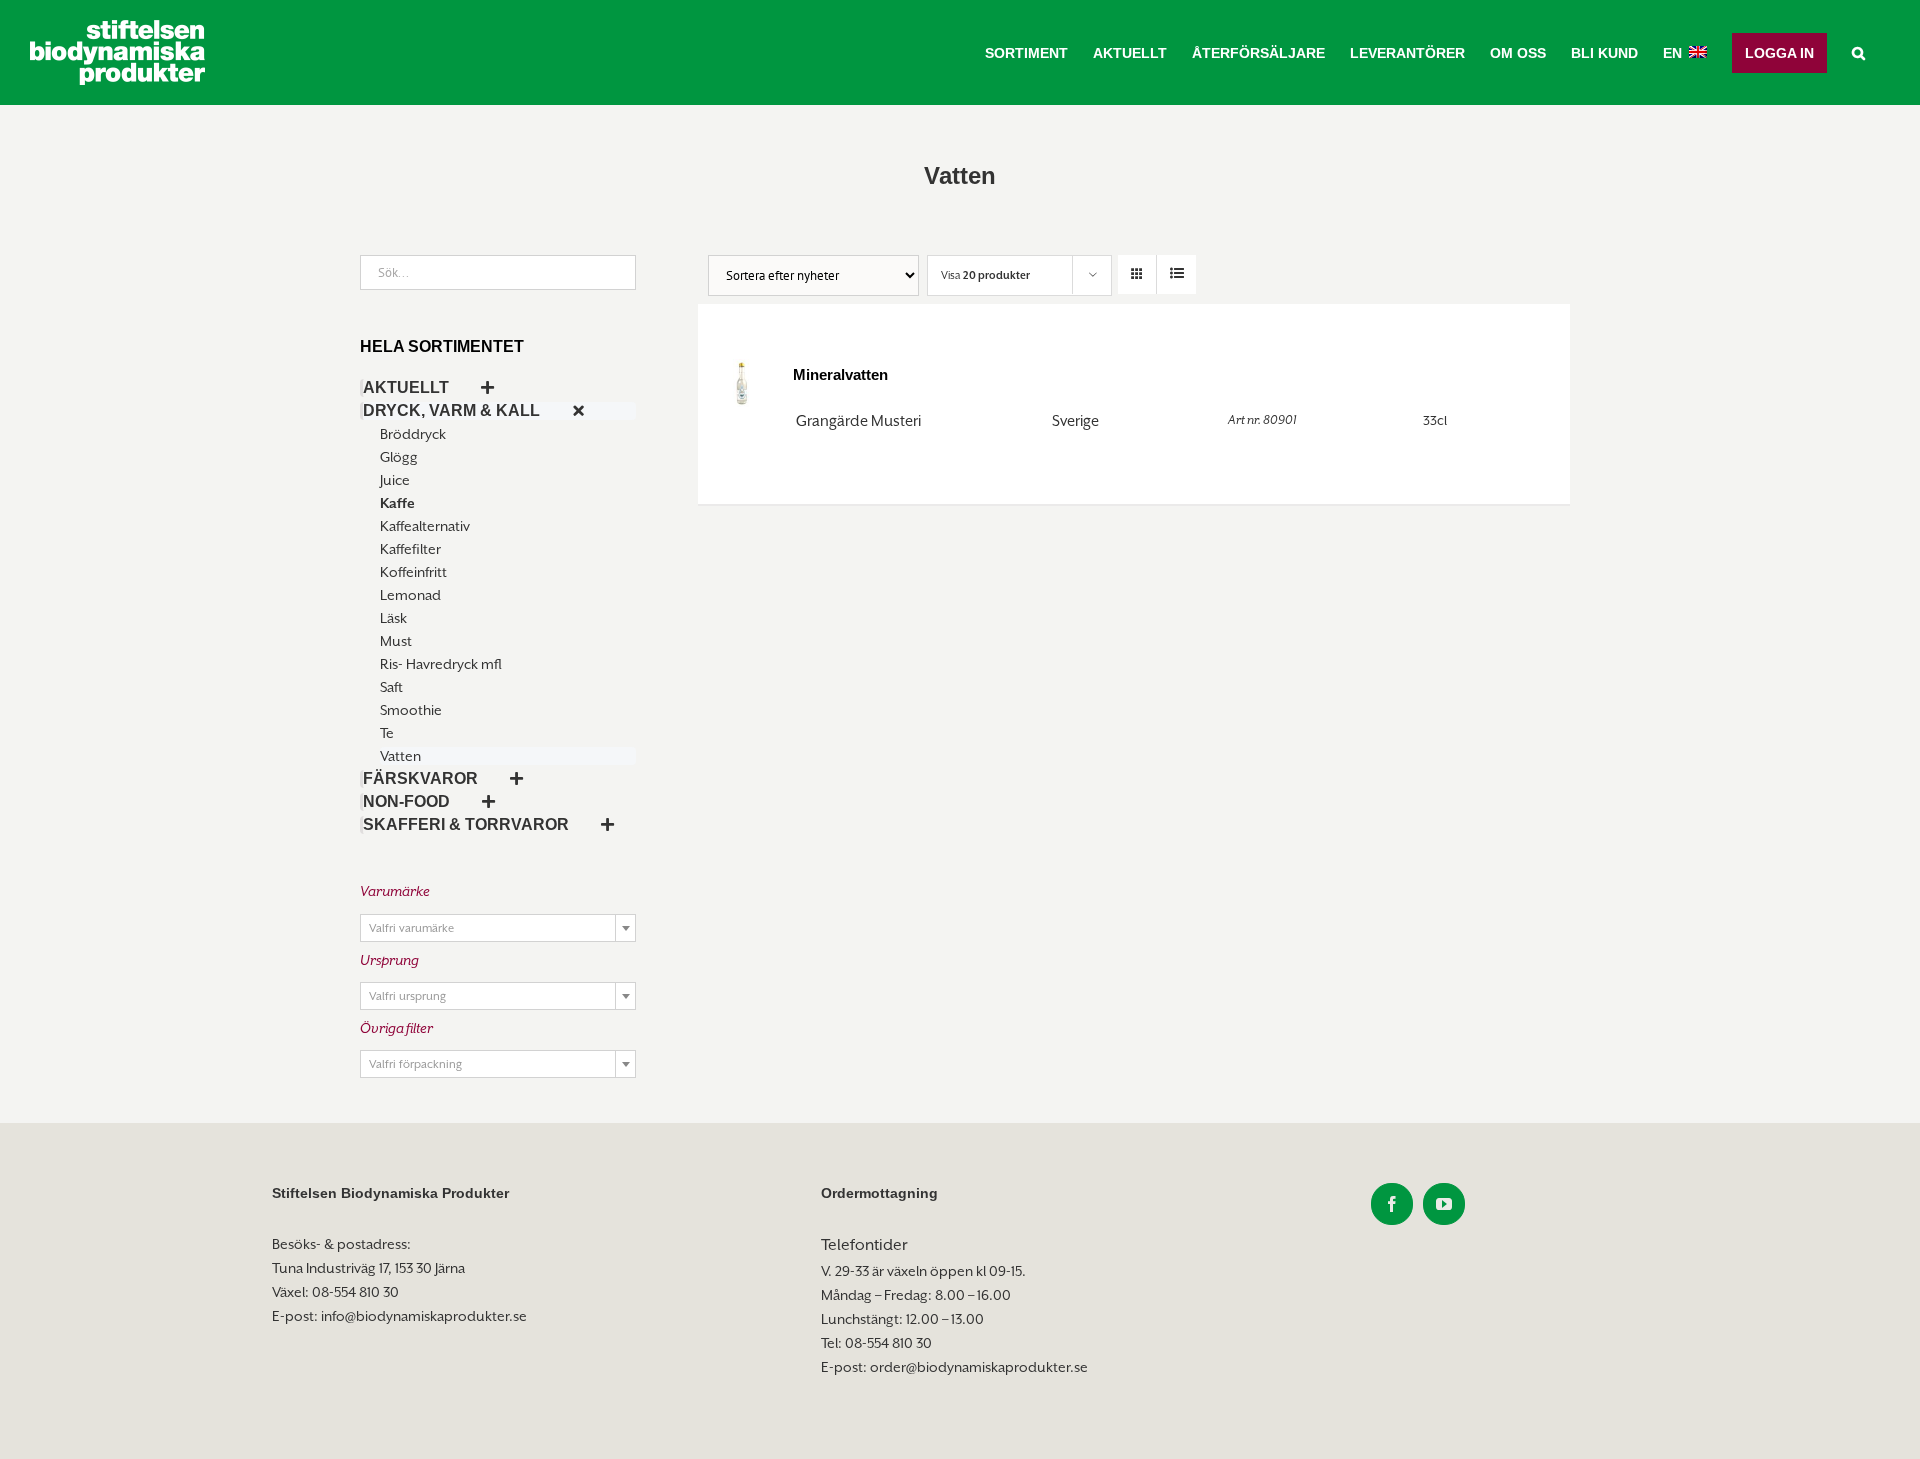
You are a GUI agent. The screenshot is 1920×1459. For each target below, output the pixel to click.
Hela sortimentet (442, 346)
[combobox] (498, 928)
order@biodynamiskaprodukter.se (979, 1367)
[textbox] (498, 929)
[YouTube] (1444, 1204)
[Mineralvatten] (741, 381)
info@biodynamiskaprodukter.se (424, 1316)
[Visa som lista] (1176, 274)
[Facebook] (1392, 1204)
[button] (1858, 52)
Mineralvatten (840, 374)
